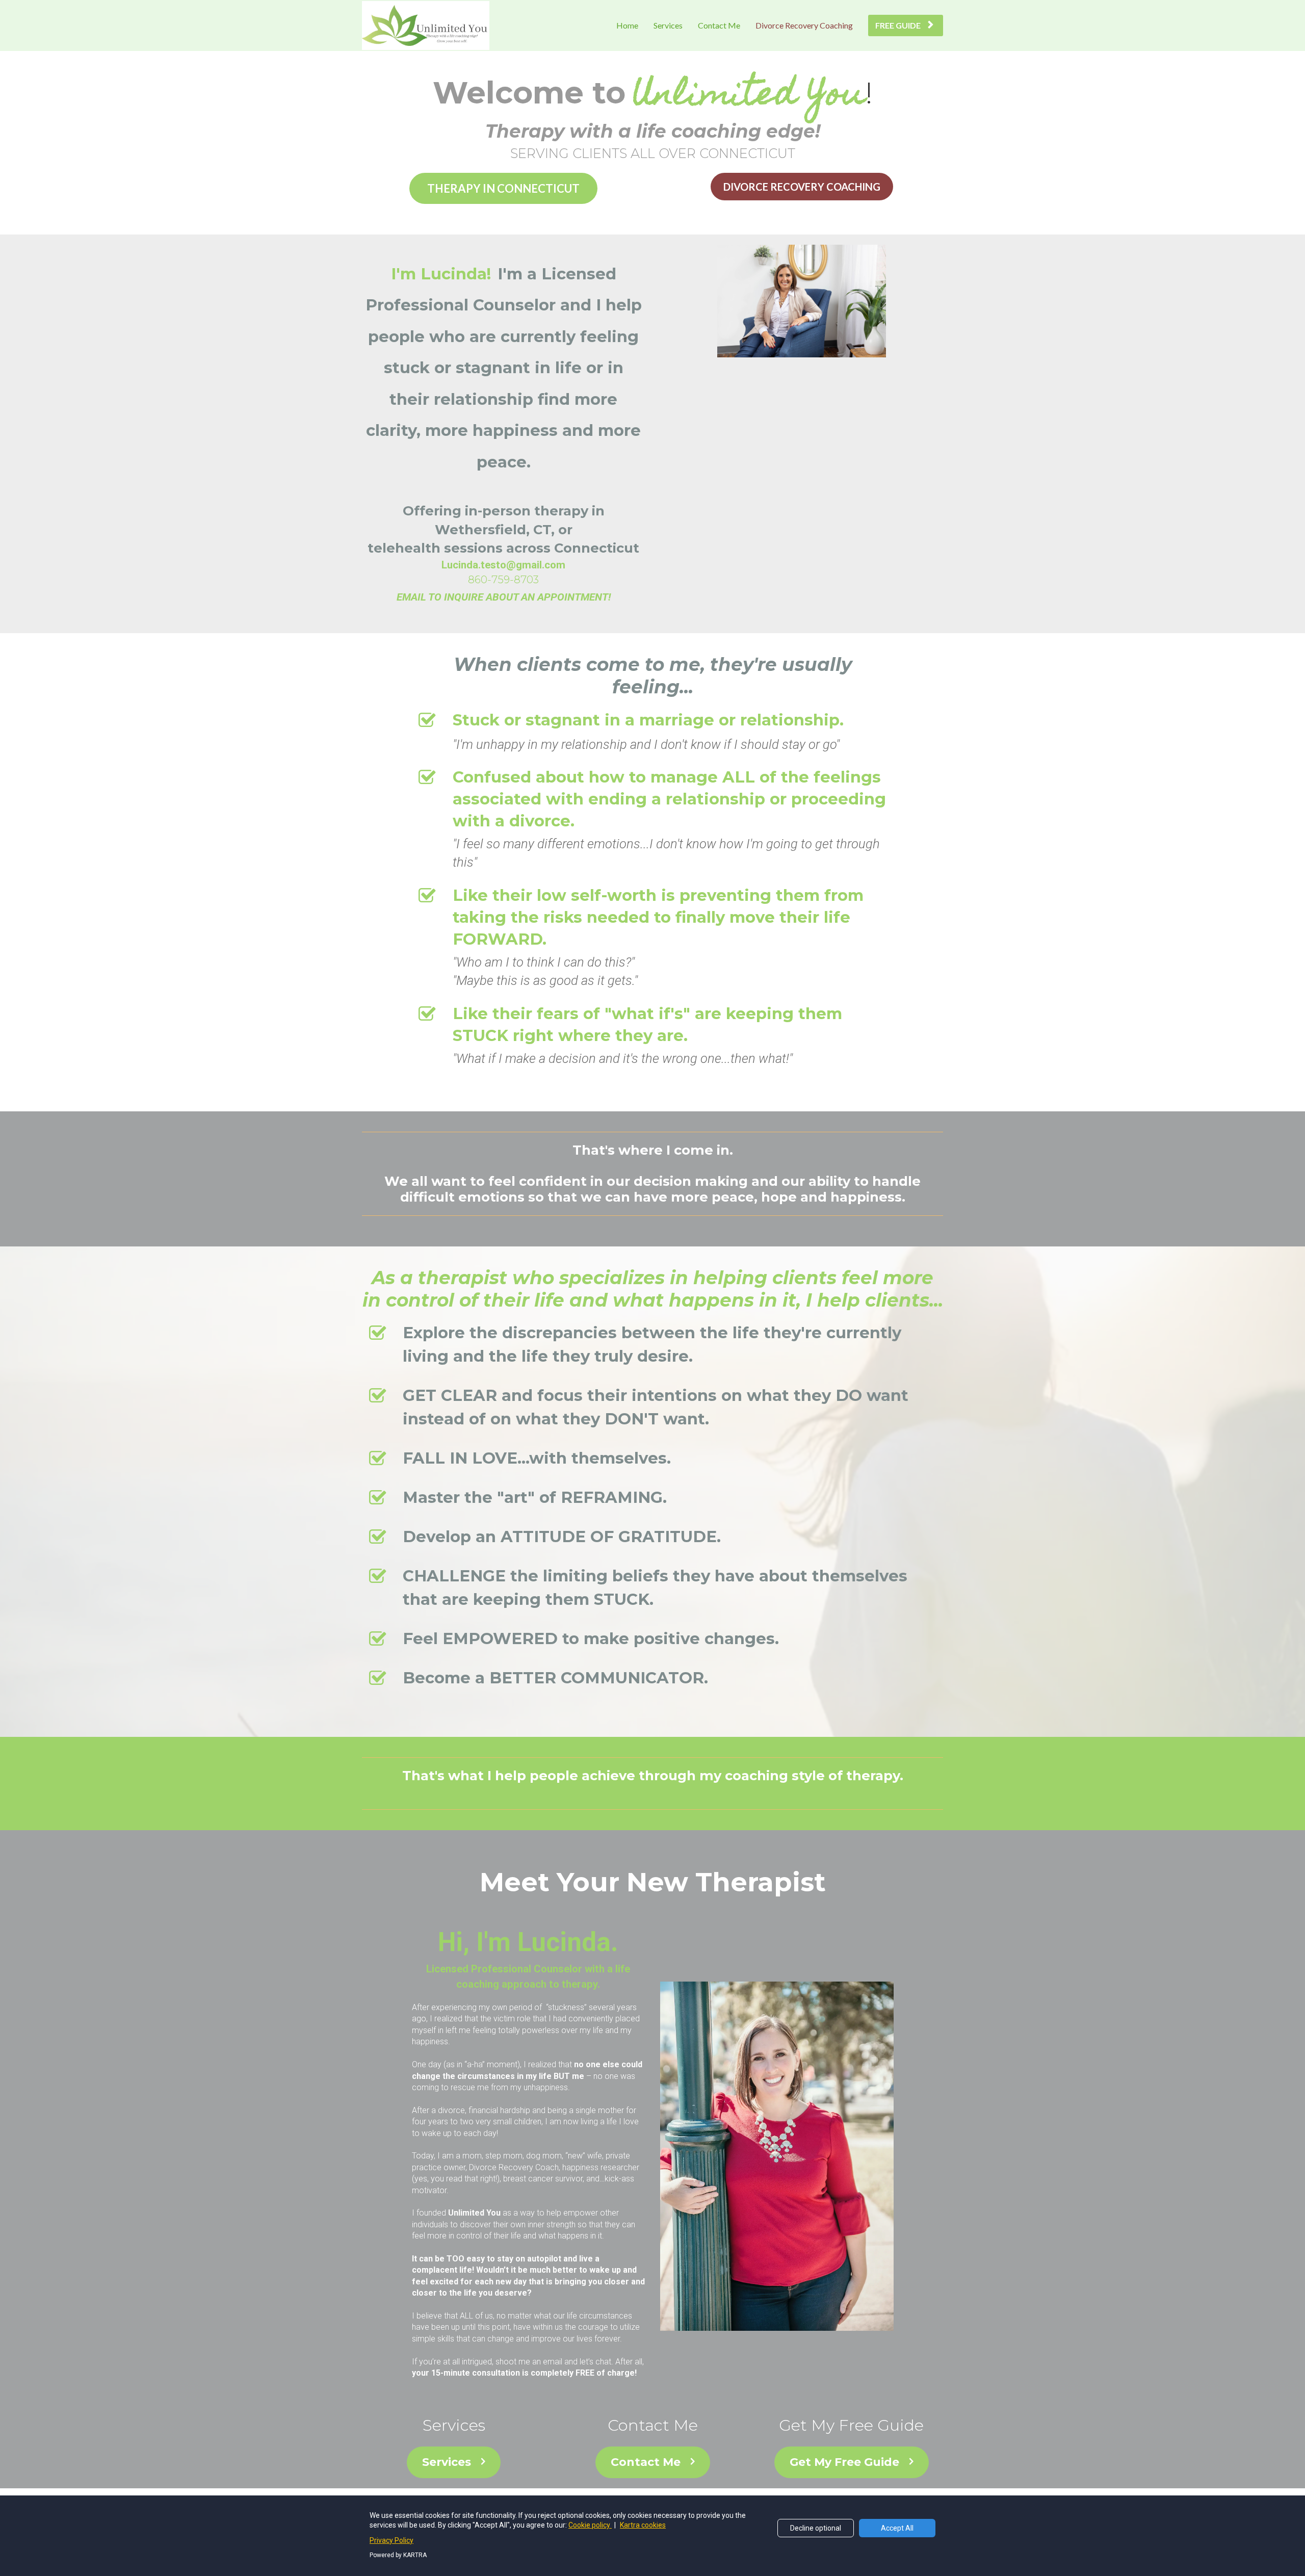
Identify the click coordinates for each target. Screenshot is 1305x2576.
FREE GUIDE (898, 25)
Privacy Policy (391, 2540)
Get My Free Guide (844, 2462)
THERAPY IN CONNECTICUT (503, 188)
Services (668, 25)
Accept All (897, 2528)
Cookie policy (590, 2525)
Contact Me (719, 25)
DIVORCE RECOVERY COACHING (802, 187)
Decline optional (816, 2528)
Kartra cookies (643, 2525)
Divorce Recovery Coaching (804, 25)
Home (627, 25)
